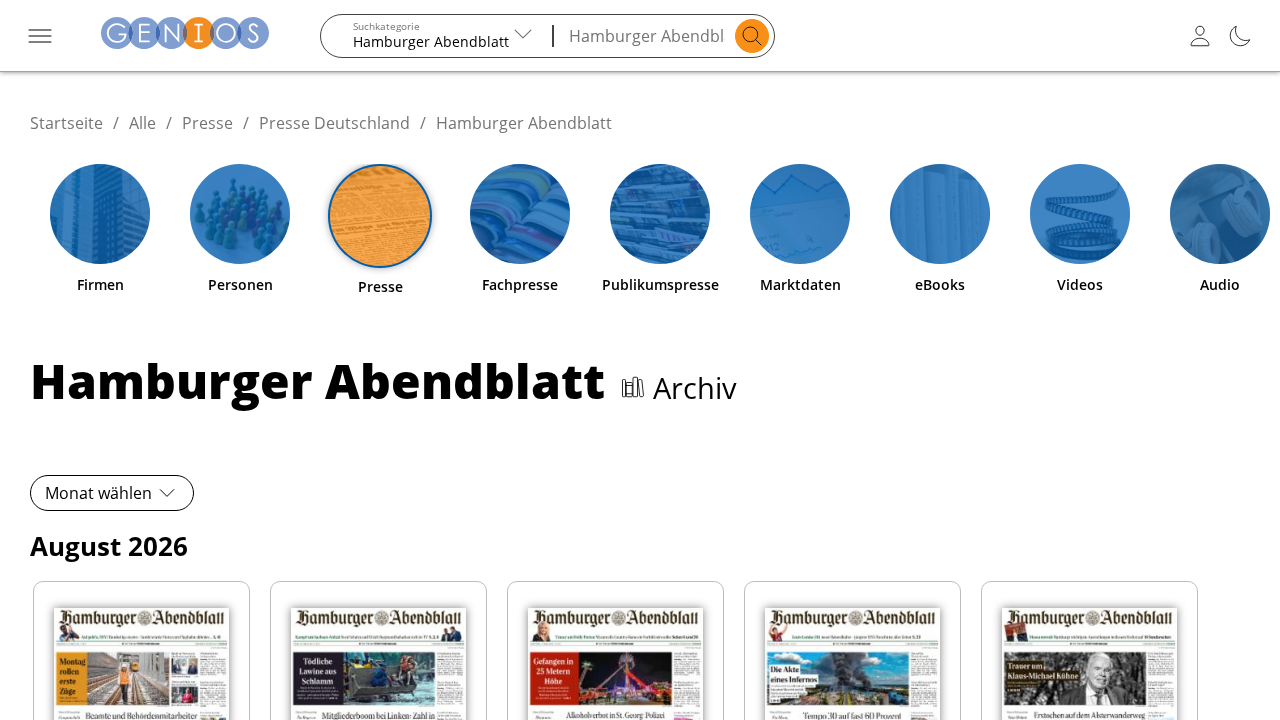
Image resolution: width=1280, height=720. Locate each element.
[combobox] (437, 36)
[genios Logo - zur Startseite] (185, 35)
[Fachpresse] (520, 214)
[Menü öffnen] (40, 36)
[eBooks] (940, 214)
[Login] (1200, 36)
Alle (142, 123)
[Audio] (1220, 214)
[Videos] (1080, 214)
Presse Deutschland (334, 123)
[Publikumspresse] (660, 214)
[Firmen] (100, 214)
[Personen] (240, 214)
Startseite (66, 123)
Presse (207, 123)
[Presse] (380, 216)
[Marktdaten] (800, 214)
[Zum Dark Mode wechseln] (1240, 36)
